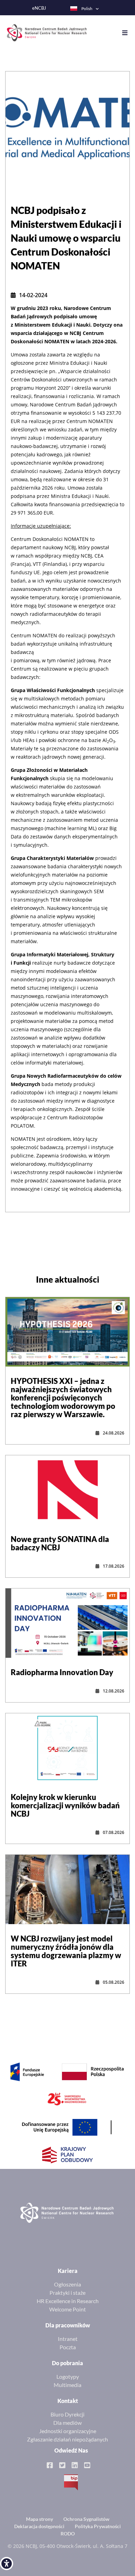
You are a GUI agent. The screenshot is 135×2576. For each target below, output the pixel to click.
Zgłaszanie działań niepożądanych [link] (67, 2439)
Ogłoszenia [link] (67, 2284)
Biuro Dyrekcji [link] (67, 2414)
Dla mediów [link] (67, 2423)
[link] (7, 2564)
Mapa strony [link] (39, 2519)
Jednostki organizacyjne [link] (68, 2431)
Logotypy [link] (68, 2376)
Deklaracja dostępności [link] (39, 2526)
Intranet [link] (68, 2339)
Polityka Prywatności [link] (98, 2526)
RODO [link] (68, 2534)
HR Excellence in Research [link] (68, 2301)
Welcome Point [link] (67, 2309)
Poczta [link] (68, 2347)
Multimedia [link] (67, 2385)
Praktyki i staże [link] (67, 2293)
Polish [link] (87, 8)
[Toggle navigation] (128, 33)
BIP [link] (71, 2482)
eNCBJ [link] (39, 8)
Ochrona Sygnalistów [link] (86, 2519)
